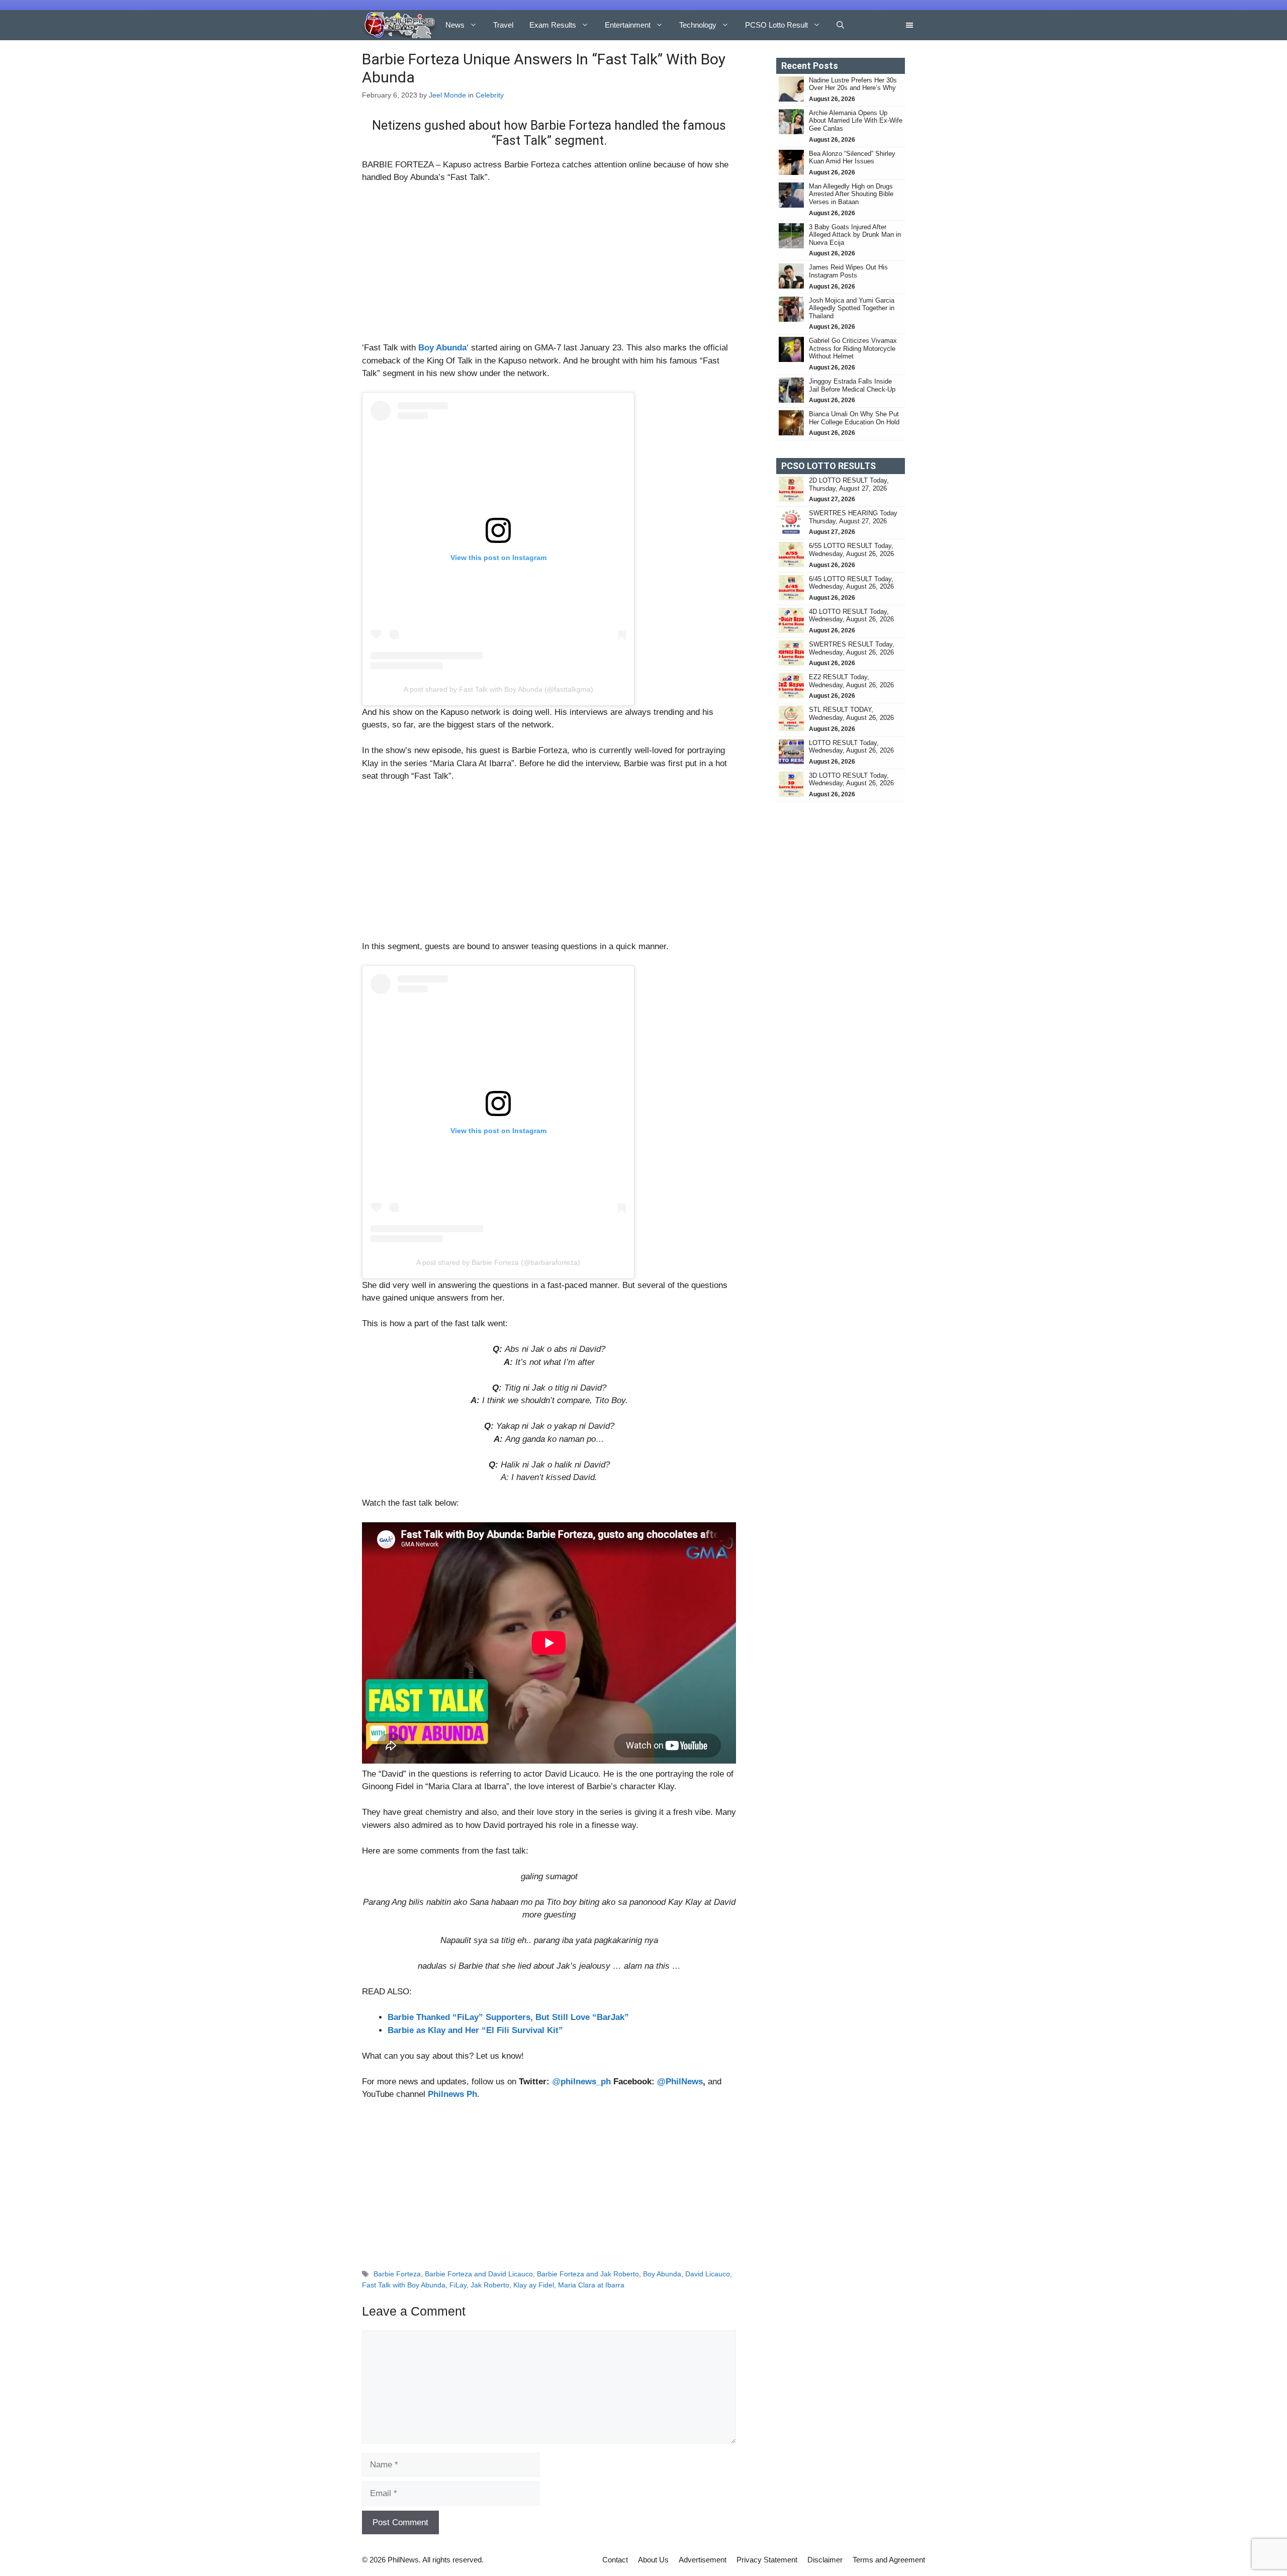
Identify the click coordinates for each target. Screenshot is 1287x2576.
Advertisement (703, 2560)
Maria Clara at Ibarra (591, 2285)
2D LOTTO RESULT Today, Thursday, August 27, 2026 (849, 484)
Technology (698, 25)
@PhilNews (680, 2082)
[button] (840, 25)
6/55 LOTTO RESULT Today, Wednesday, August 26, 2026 (851, 550)
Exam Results (553, 25)
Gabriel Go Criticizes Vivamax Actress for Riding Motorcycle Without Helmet (853, 348)
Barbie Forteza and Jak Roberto (588, 2274)
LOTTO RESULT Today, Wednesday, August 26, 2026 (851, 747)
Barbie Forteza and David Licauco (479, 2274)
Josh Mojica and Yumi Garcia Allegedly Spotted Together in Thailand (852, 308)
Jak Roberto (490, 2285)
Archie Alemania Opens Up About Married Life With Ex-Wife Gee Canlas (856, 121)
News (455, 25)
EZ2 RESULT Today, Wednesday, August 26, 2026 (851, 681)
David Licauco (708, 2274)
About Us (653, 2560)
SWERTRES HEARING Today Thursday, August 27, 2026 (853, 517)
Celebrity (490, 95)
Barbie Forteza (397, 2274)
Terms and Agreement (889, 2560)
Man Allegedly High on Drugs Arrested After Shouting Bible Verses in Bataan (851, 194)
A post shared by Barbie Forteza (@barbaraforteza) (498, 1262)
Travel (503, 25)
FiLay (458, 2285)
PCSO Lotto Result (776, 25)
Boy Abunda (662, 2274)
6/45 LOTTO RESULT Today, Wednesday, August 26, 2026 (851, 583)
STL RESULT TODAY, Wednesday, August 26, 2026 (851, 714)
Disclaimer (825, 2560)
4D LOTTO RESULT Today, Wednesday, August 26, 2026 (851, 616)
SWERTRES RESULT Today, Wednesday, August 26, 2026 (852, 648)
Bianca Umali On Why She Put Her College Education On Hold (854, 418)
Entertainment (628, 25)
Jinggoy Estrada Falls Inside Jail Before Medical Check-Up (852, 385)
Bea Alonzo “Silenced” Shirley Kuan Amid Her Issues (852, 158)
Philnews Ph (452, 2094)
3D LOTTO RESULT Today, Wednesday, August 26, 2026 (851, 779)
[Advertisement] (549, 267)
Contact (615, 2560)
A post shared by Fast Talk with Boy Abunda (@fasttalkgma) (498, 689)
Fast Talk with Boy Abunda (404, 2285)
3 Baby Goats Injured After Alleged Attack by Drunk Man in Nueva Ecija (855, 235)
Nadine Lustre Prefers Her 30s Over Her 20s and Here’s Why (853, 84)
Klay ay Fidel (534, 2285)
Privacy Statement (767, 2560)
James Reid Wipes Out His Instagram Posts (848, 271)
